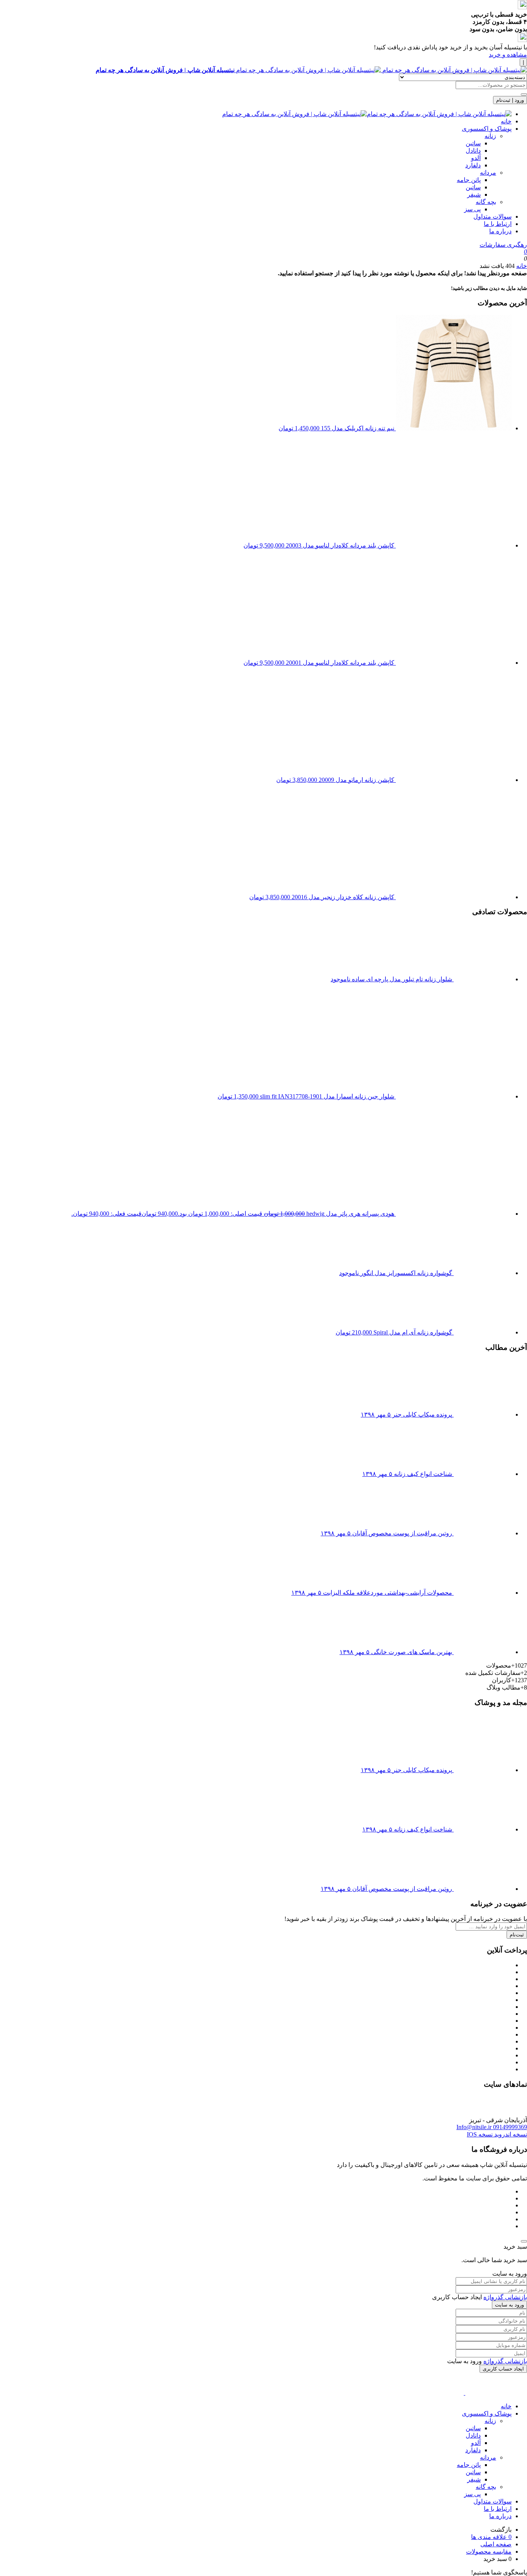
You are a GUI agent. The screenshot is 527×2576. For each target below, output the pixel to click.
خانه (506, 121)
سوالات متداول (492, 216)
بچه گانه (486, 202)
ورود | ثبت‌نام (510, 100)
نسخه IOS (480, 2134)
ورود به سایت (509, 2305)
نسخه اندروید (510, 2134)
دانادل (473, 151)
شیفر (474, 195)
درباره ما (500, 231)
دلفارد (473, 165)
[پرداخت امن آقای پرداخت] (525, 2113)
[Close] (524, 2241)
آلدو (476, 158)
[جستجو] (524, 94)
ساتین (473, 143)
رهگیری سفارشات (503, 245)
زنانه (490, 136)
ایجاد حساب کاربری (503, 2369)
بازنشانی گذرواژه (505, 2297)
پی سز (472, 209)
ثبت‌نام (517, 1935)
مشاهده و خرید (508, 55)
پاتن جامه (469, 180)
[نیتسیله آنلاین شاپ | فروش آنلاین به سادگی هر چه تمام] (367, 114)
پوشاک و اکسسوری (487, 129)
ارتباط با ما (498, 224)
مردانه (488, 173)
